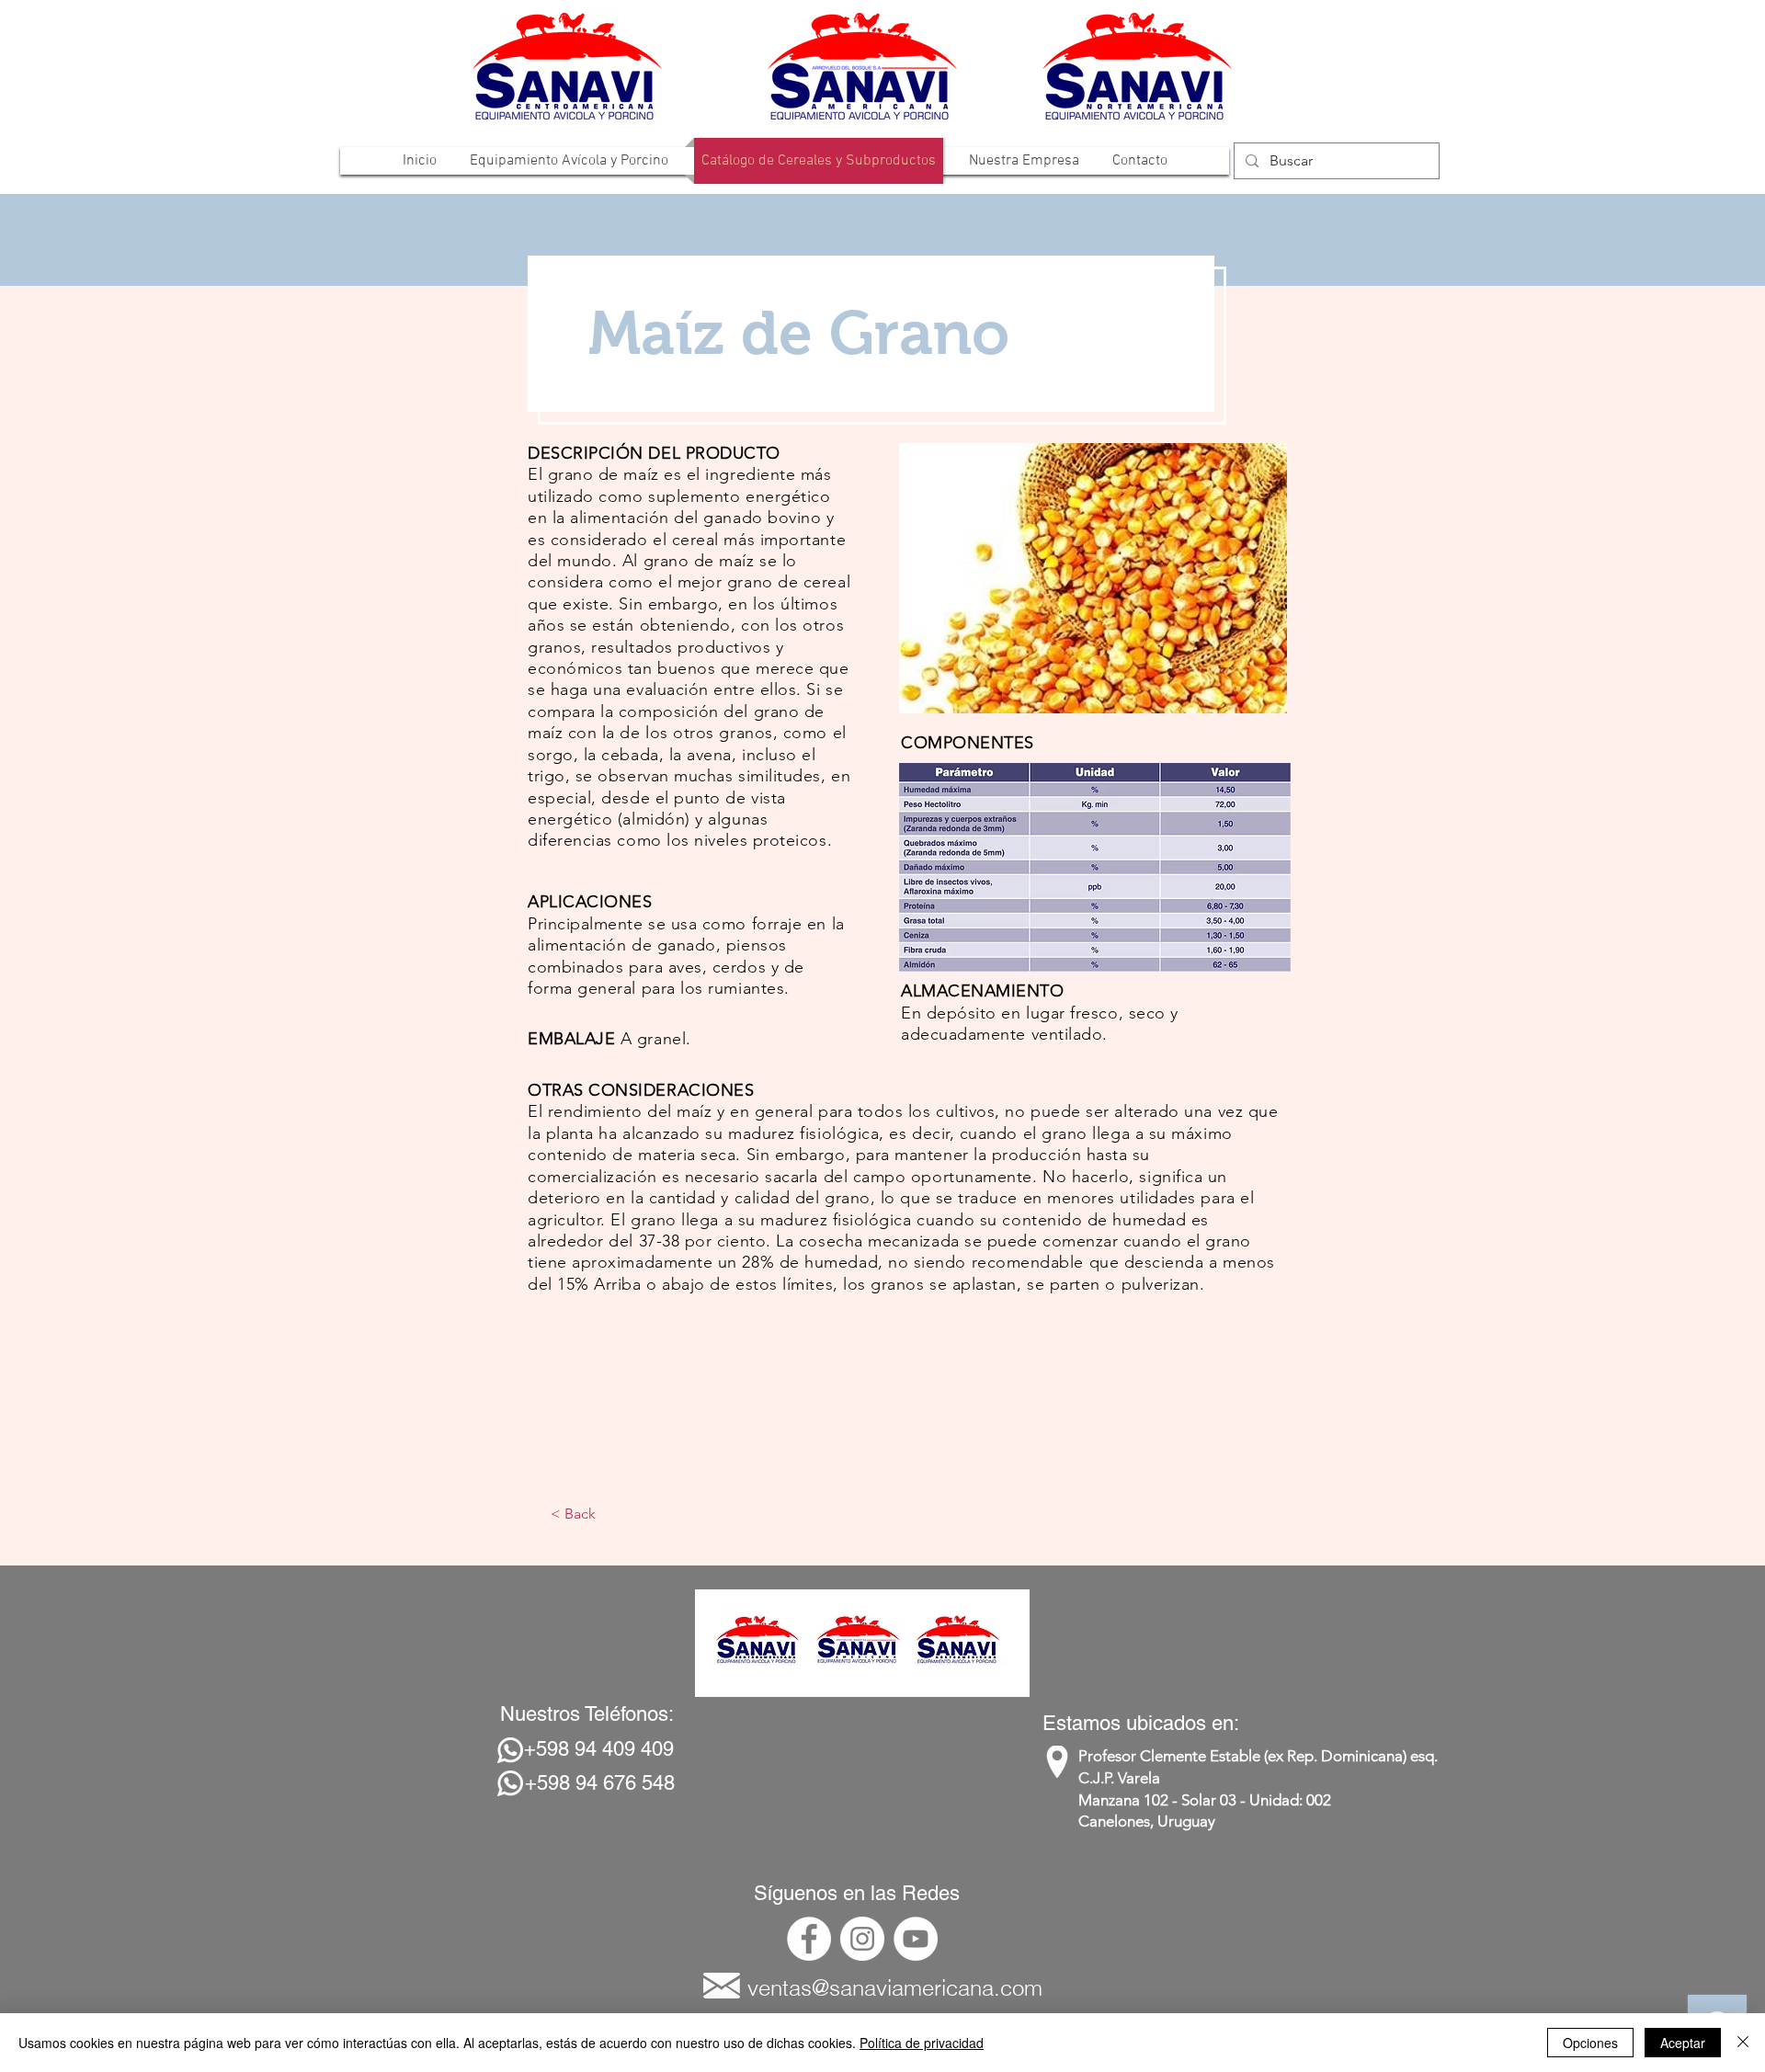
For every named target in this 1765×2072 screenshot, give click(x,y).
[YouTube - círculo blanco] (916, 1939)
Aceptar (1683, 2043)
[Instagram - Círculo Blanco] (862, 1939)
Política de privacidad (922, 2043)
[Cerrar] (1743, 2043)
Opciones (1590, 2043)
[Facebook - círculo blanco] (809, 1939)
